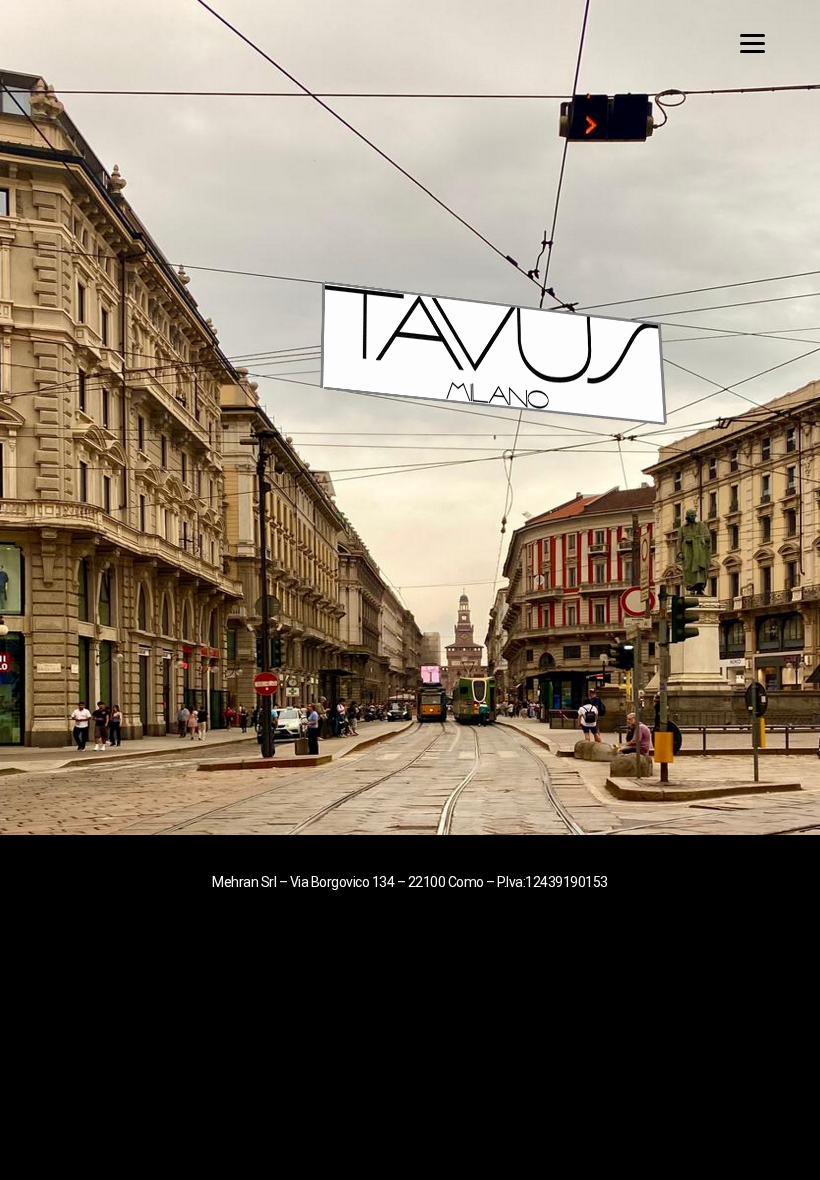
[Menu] (767, 42)
